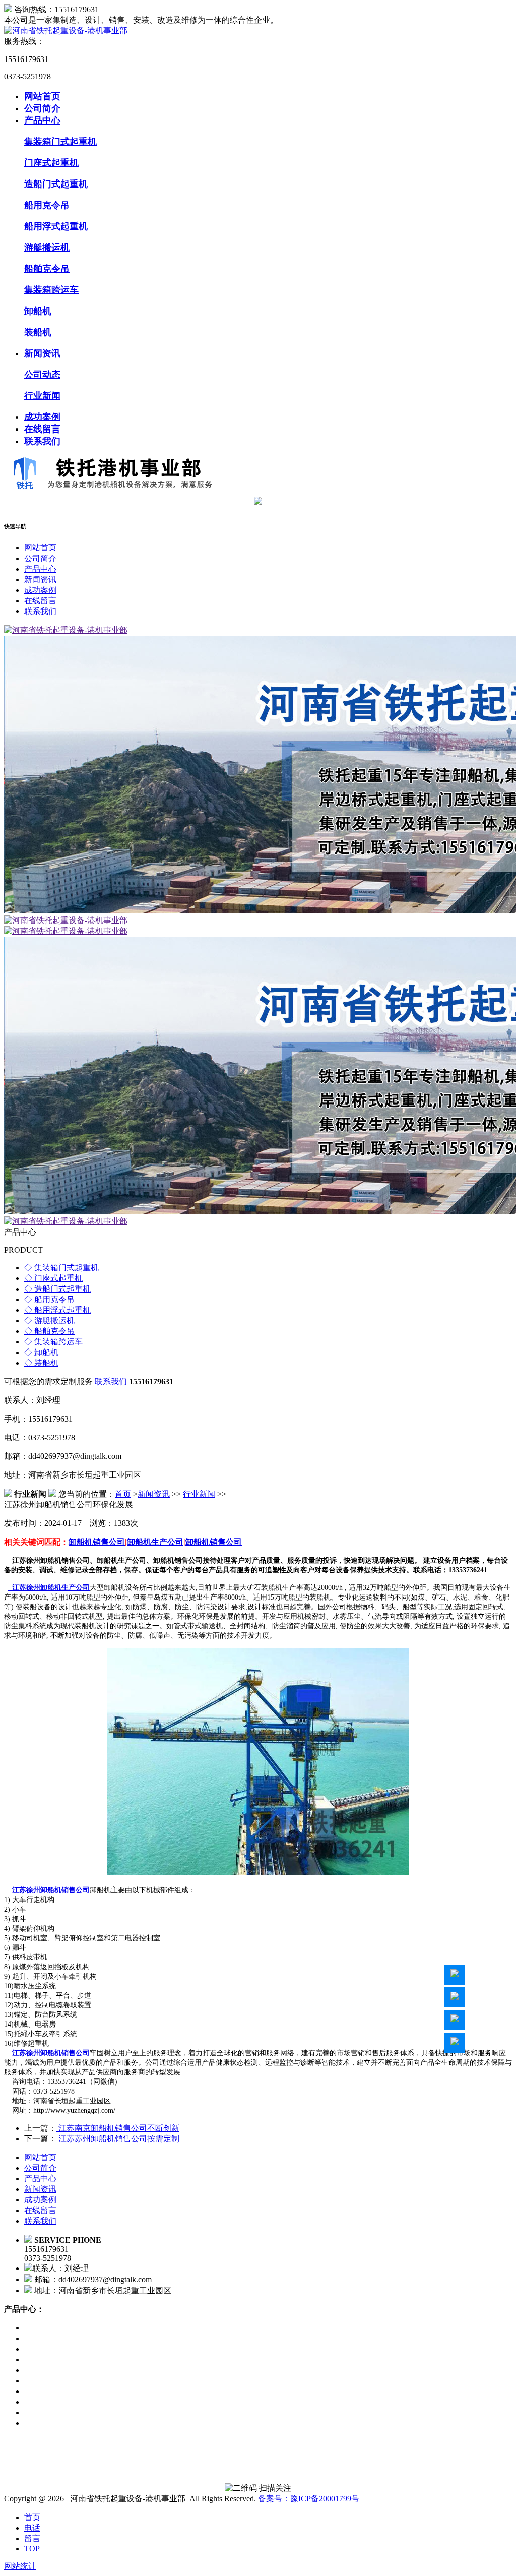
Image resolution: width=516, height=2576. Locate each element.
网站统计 (20, 2566)
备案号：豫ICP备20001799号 (309, 2499)
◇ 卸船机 (41, 1352)
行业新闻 (42, 396)
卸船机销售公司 (97, 1542)
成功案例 (42, 417)
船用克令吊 (47, 205)
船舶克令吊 (47, 269)
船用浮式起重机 (56, 226)
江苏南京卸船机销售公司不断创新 (118, 2128)
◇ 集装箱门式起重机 (61, 1268)
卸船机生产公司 (155, 1542)
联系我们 (42, 441)
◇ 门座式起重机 (53, 1278)
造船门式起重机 (56, 184)
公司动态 (42, 375)
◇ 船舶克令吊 (49, 1331)
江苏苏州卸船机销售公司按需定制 (118, 2139)
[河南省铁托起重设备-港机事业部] (66, 30)
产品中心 (42, 120)
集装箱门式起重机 (60, 142)
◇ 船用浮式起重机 (57, 1310)
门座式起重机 (51, 163)
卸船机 (38, 311)
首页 (123, 1494)
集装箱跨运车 (51, 290)
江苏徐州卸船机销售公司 (50, 1890)
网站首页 (42, 96)
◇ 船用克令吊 (49, 1299)
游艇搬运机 (47, 248)
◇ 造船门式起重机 (57, 1289)
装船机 (38, 332)
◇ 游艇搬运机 (49, 1321)
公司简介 (42, 108)
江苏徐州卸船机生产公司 (49, 1588)
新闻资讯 (42, 353)
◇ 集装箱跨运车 (53, 1342)
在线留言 (42, 429)
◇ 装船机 (41, 1363)
